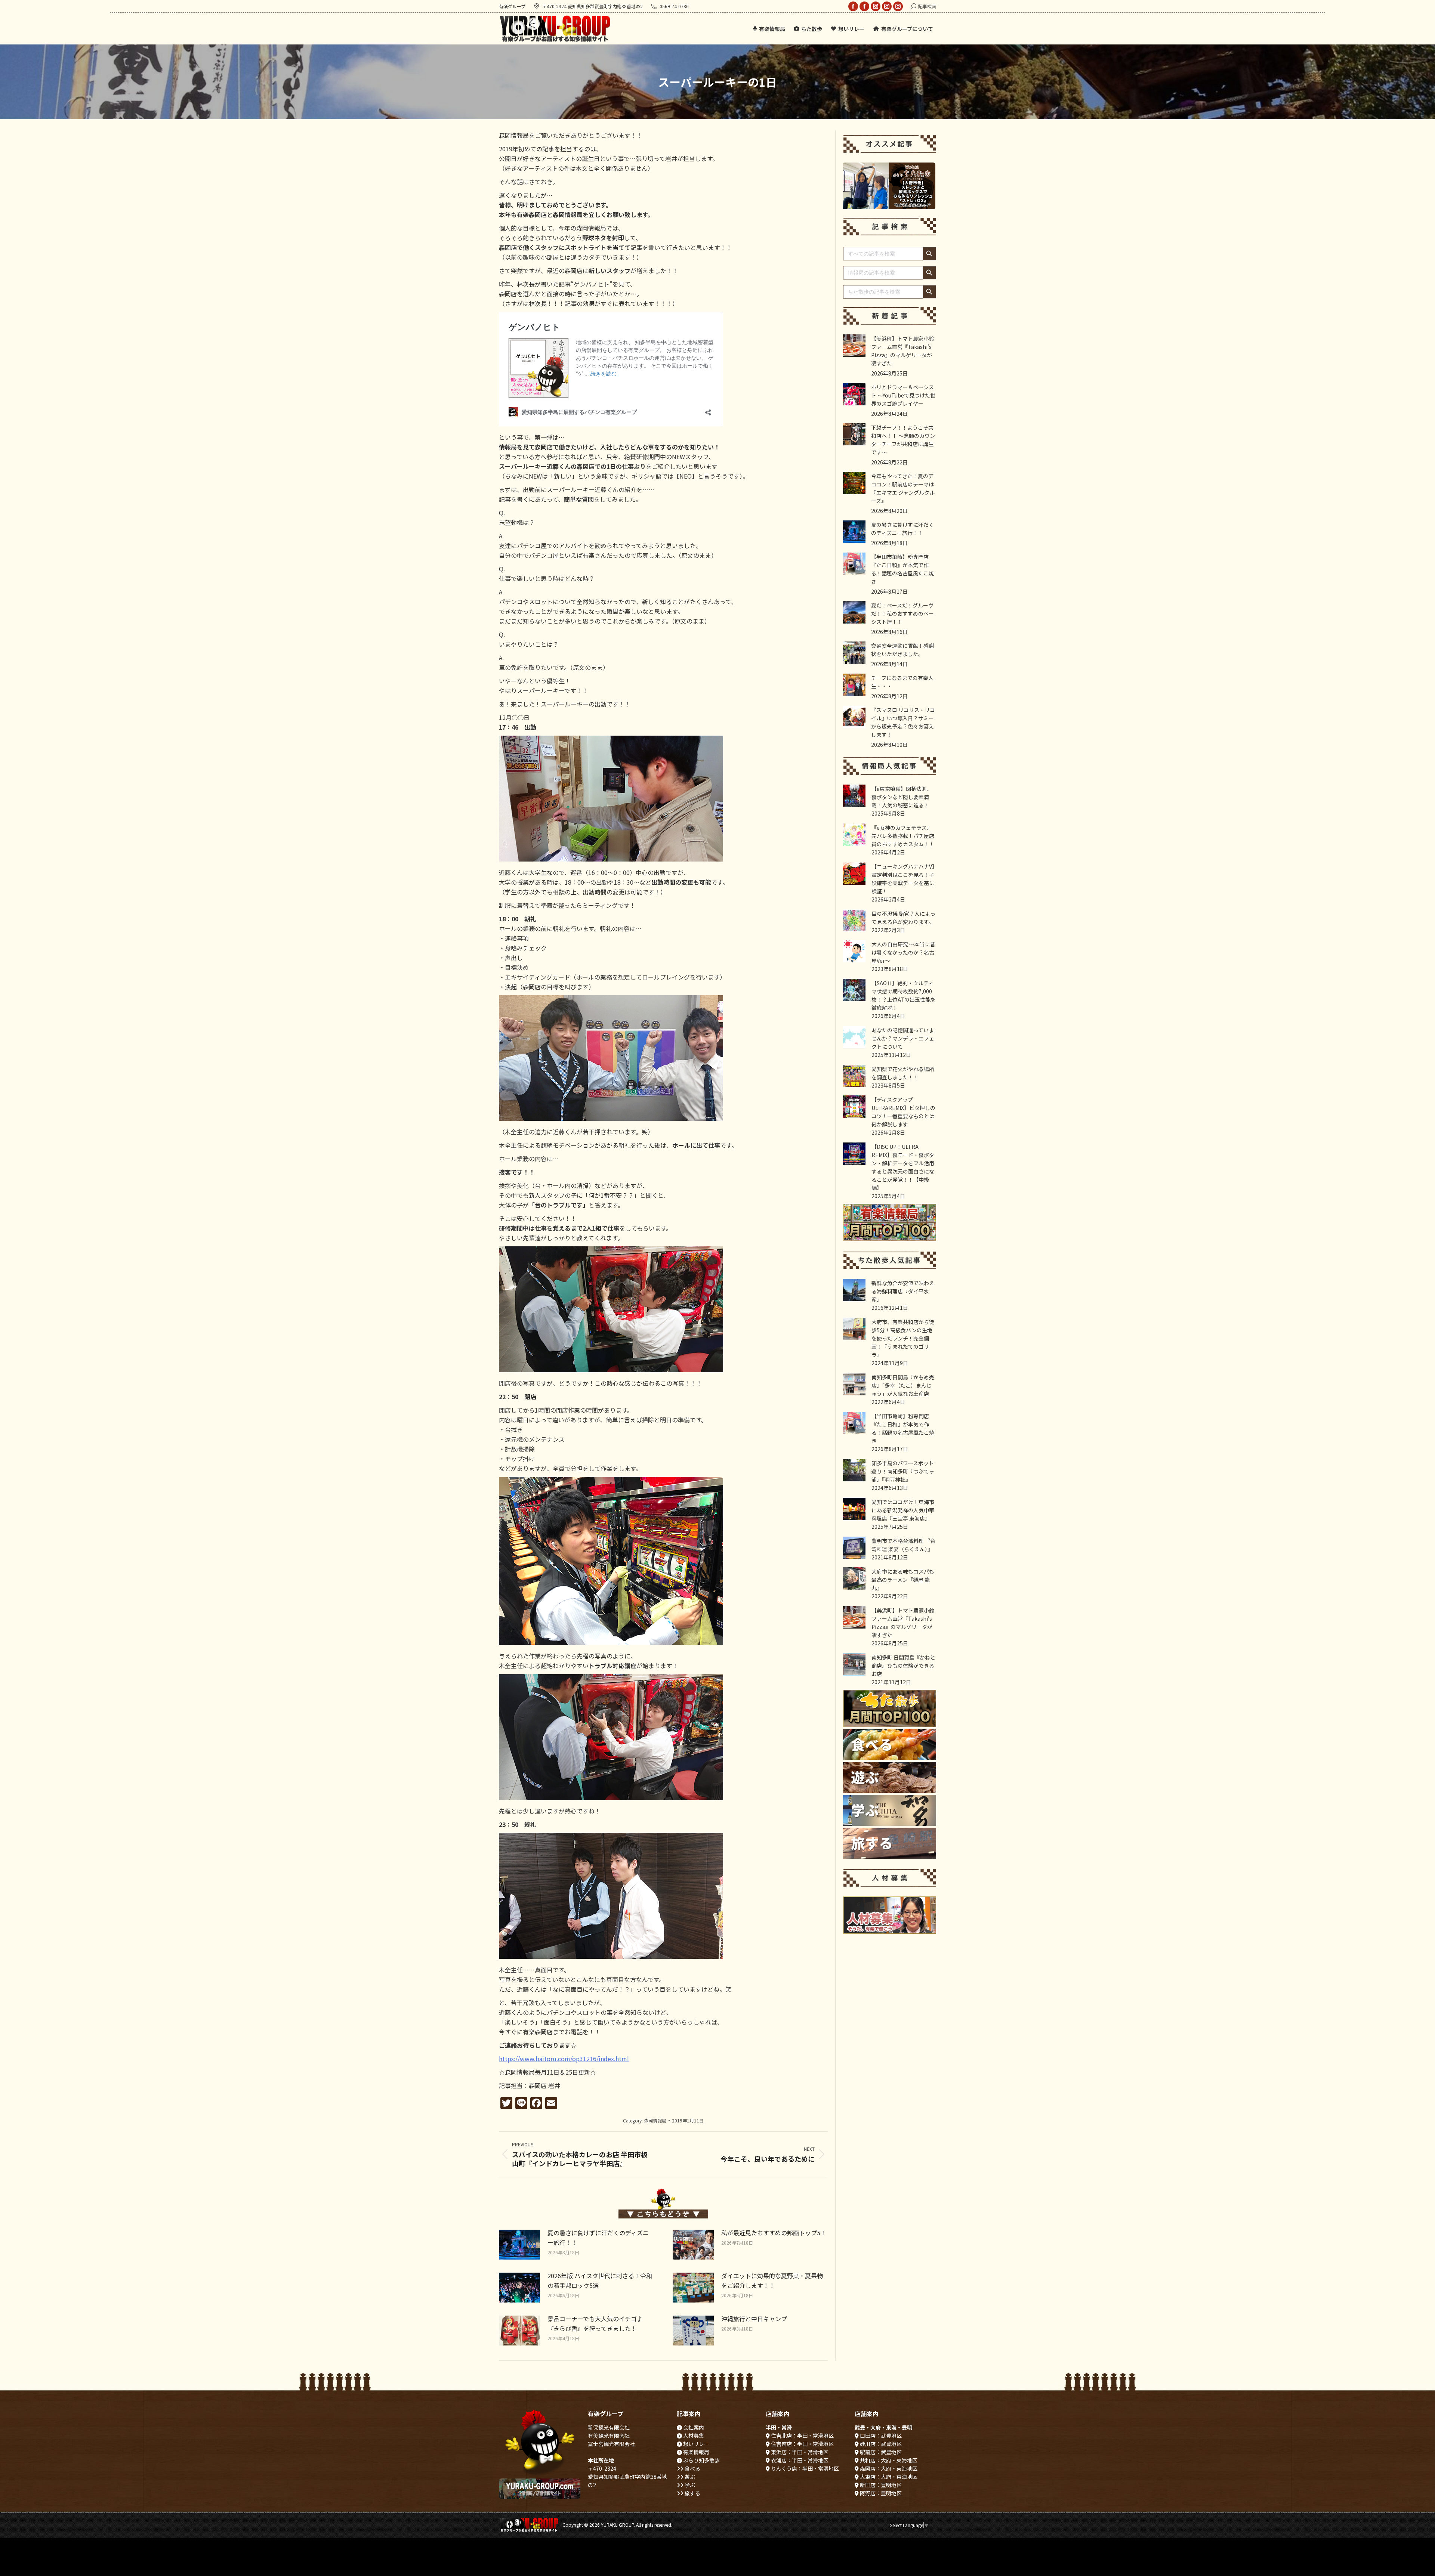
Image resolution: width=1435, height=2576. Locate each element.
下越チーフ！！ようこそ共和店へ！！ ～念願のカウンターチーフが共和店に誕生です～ (903, 440)
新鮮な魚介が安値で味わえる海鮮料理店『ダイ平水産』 (903, 1291)
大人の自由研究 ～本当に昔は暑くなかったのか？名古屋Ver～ (903, 952)
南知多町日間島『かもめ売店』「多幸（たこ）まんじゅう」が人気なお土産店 (903, 1385)
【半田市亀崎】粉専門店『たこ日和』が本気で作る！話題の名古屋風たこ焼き (902, 569)
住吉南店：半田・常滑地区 (802, 2444)
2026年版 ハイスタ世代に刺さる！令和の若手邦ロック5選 (600, 2280)
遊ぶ (689, 2477)
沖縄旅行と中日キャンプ (754, 2319)
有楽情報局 (696, 2452)
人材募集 (693, 2436)
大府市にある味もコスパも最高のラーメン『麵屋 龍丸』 (903, 1580)
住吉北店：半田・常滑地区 (802, 2436)
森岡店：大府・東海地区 (888, 2468)
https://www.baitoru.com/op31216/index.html (564, 2059)
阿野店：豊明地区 (880, 2493)
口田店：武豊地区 (880, 2436)
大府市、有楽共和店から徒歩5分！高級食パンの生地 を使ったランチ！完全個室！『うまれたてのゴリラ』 (903, 1338)
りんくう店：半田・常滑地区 (804, 2468)
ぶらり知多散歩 (701, 2460)
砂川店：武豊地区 (880, 2444)
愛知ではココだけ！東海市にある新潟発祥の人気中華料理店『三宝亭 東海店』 (903, 1510)
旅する (692, 2493)
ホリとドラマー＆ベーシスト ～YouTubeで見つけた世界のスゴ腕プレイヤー (903, 395)
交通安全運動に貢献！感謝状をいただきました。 (902, 650)
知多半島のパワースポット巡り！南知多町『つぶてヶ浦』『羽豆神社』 (903, 1471)
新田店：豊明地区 (880, 2485)
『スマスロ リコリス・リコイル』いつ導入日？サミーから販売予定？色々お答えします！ (903, 722)
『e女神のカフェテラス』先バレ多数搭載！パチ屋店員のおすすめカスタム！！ (903, 836)
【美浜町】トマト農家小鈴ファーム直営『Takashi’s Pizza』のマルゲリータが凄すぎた (902, 351)
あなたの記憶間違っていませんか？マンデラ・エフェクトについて (903, 1038)
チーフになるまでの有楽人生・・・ (902, 682)
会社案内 (693, 2427)
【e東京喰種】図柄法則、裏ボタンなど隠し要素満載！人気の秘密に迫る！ (902, 797)
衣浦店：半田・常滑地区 (799, 2460)
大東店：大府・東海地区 (888, 2477)
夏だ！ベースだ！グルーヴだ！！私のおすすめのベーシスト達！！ (902, 613)
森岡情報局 (655, 2120)
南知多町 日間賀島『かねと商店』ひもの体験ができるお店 (903, 1666)
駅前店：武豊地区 (880, 2452)
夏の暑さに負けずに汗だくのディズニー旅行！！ (598, 2238)
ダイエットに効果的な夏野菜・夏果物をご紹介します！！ (772, 2280)
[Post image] (519, 2245)
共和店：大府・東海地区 (888, 2460)
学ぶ (689, 2485)
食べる (692, 2468)
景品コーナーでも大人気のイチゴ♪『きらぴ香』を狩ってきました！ (595, 2323)
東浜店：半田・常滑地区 (799, 2452)
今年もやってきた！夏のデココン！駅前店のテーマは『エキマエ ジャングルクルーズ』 (903, 488)
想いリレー (696, 2444)
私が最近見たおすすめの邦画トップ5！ (774, 2233)
